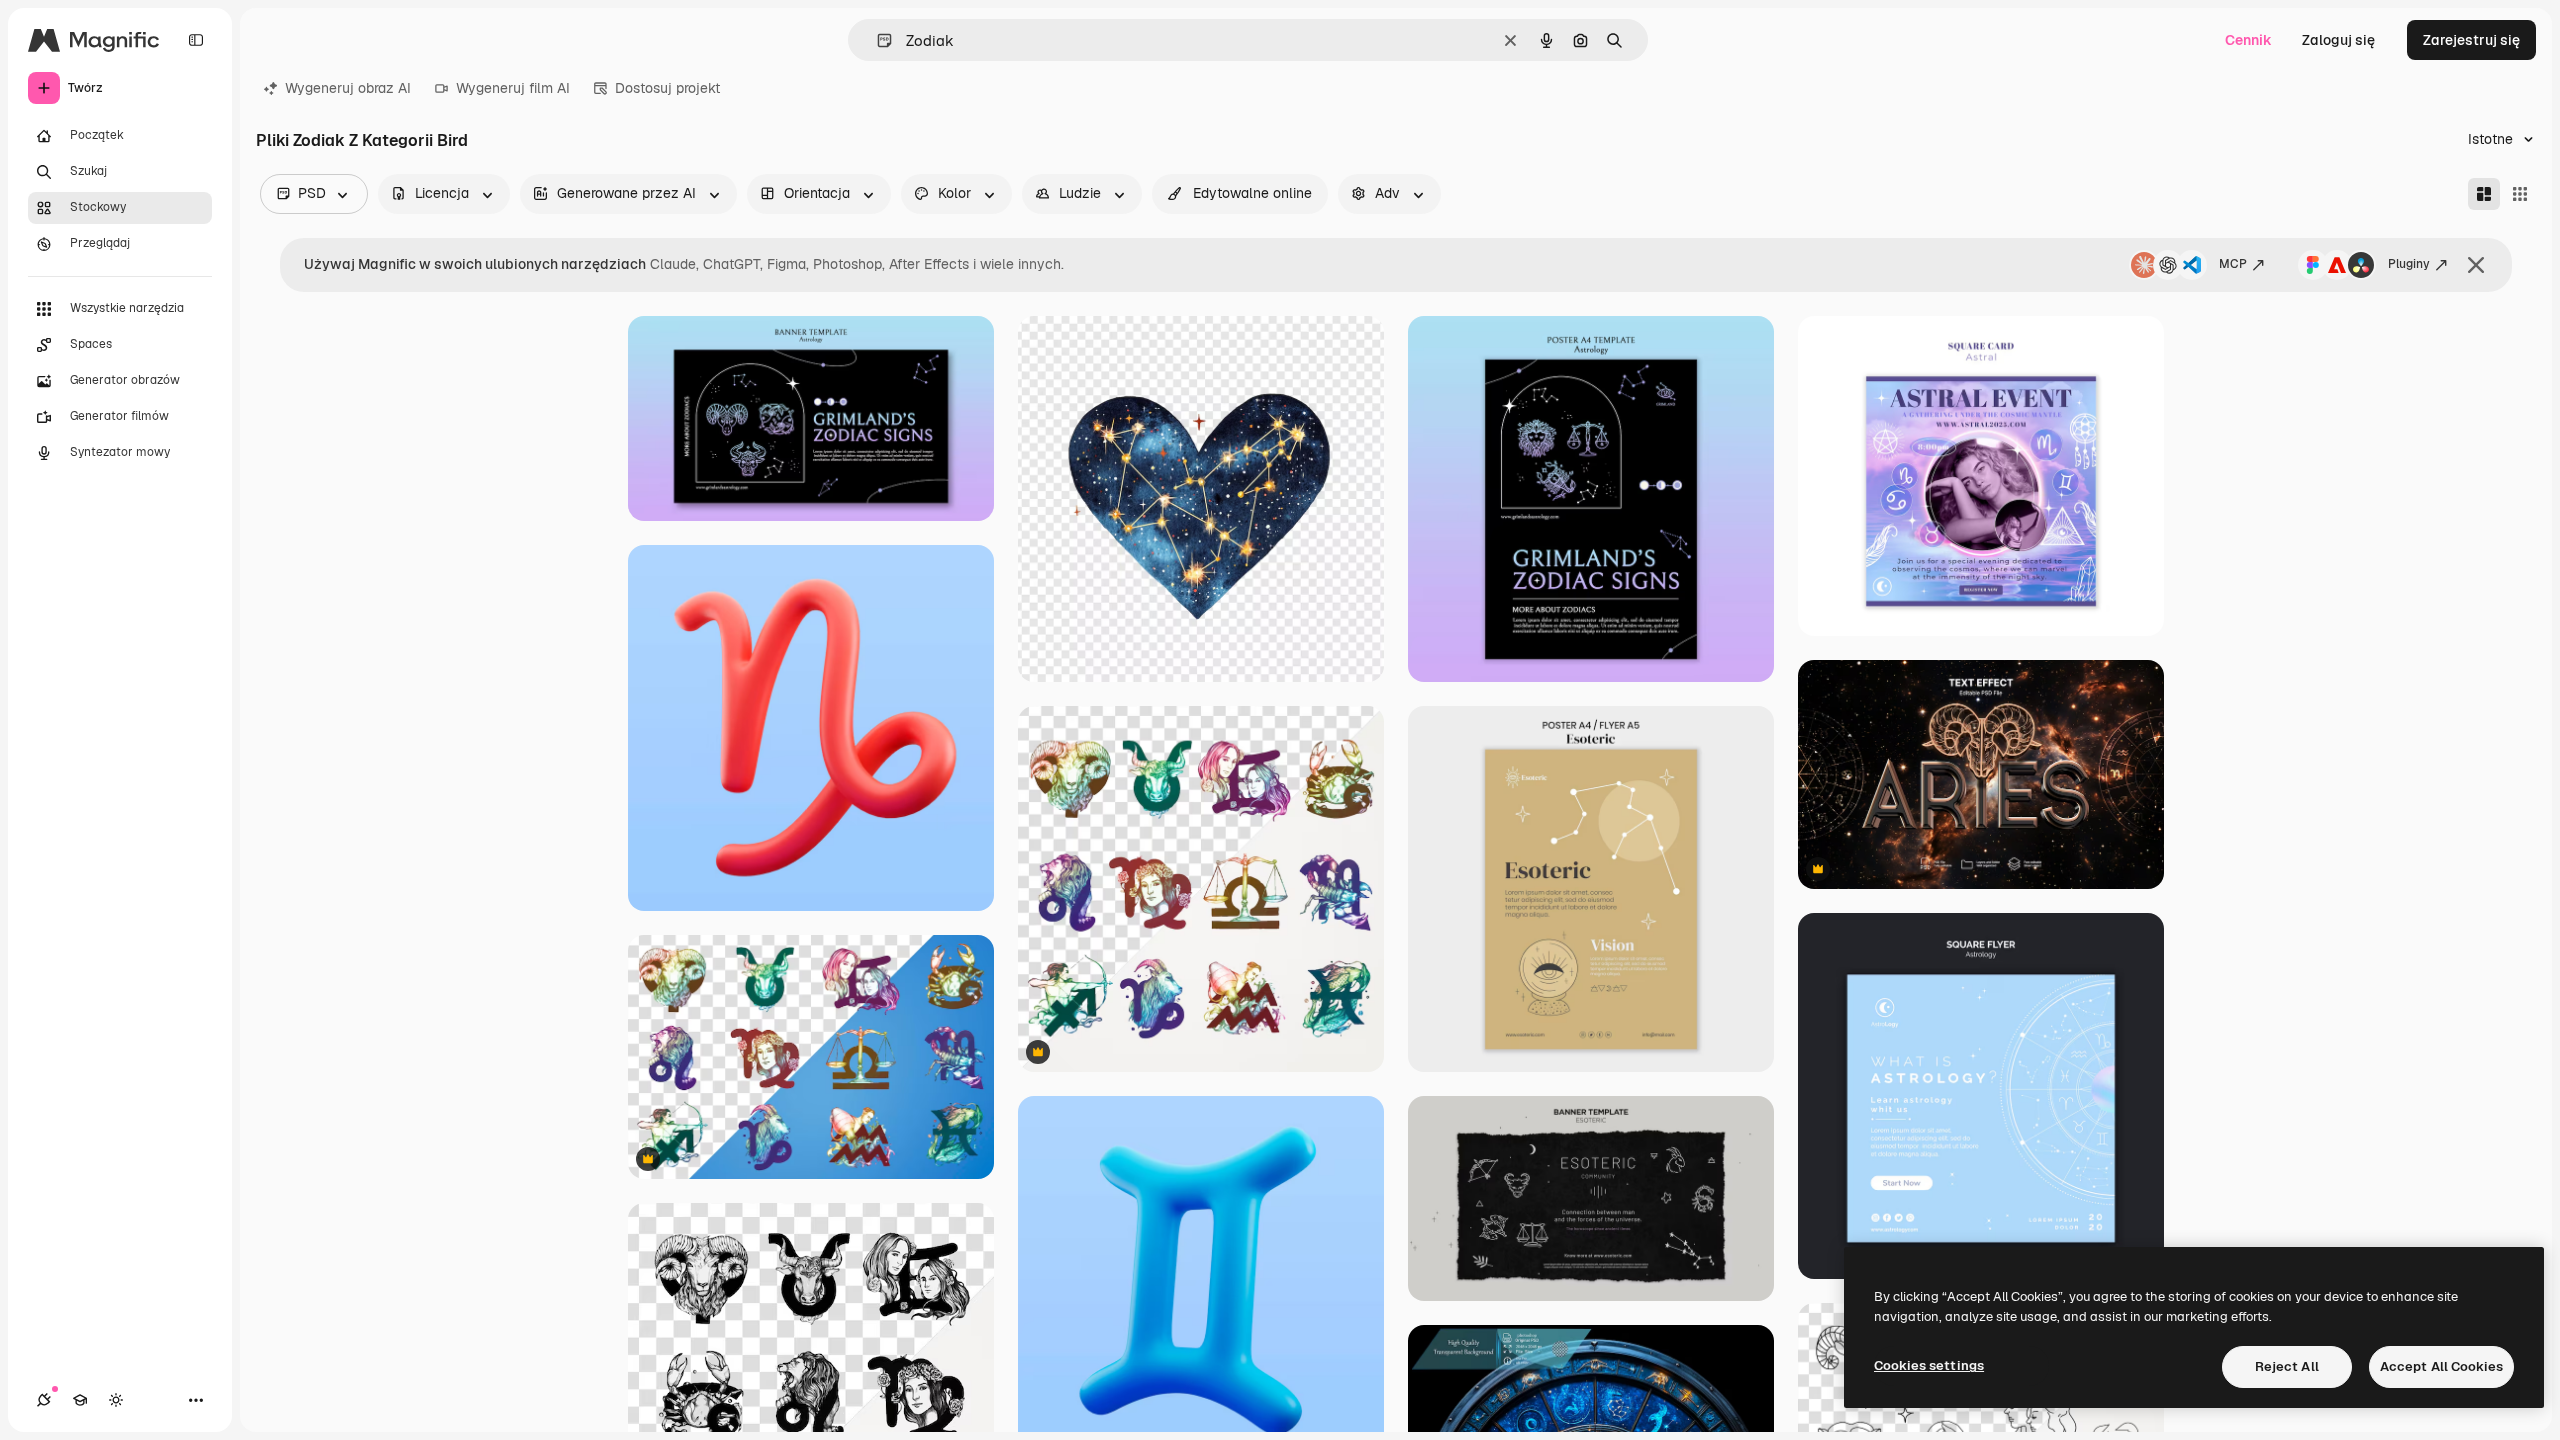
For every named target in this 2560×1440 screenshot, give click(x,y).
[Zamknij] (2476, 265)
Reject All (2287, 1366)
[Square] (2520, 194)
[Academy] (80, 1400)
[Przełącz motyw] (116, 1400)
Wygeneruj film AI (513, 88)
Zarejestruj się (2471, 40)
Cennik (2248, 40)
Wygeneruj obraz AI (348, 88)
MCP (2233, 264)
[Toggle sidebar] (196, 40)
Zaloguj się (2338, 40)
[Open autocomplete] (876, 40)
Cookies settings (1929, 1365)
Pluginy (2409, 264)
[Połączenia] (44, 1400)
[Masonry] (2484, 194)
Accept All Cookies (2441, 1366)
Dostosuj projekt (667, 88)
